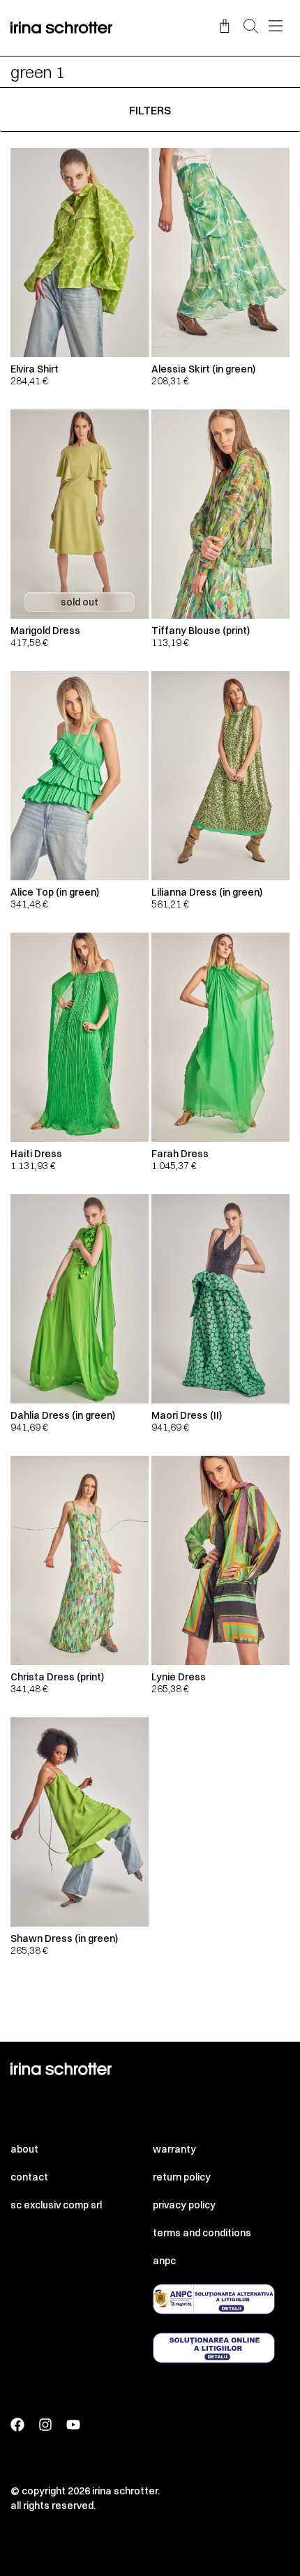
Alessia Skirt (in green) (203, 369)
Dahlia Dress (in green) (63, 1415)
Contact (29, 2177)
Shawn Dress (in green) (64, 1938)
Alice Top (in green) (55, 892)
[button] (251, 27)
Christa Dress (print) (57, 1677)
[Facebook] (17, 2425)
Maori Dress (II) (187, 1415)
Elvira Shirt (35, 369)
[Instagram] (45, 2425)
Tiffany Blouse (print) (201, 631)
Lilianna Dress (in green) (207, 892)
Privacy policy (184, 2205)
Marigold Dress (45, 631)
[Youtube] (73, 2425)
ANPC (164, 2261)
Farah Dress (180, 1154)
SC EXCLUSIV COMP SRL (56, 2205)
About (24, 2149)
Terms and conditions (202, 2233)
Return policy (182, 2177)
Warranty (174, 2149)
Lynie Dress (179, 1677)
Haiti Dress (36, 1154)
